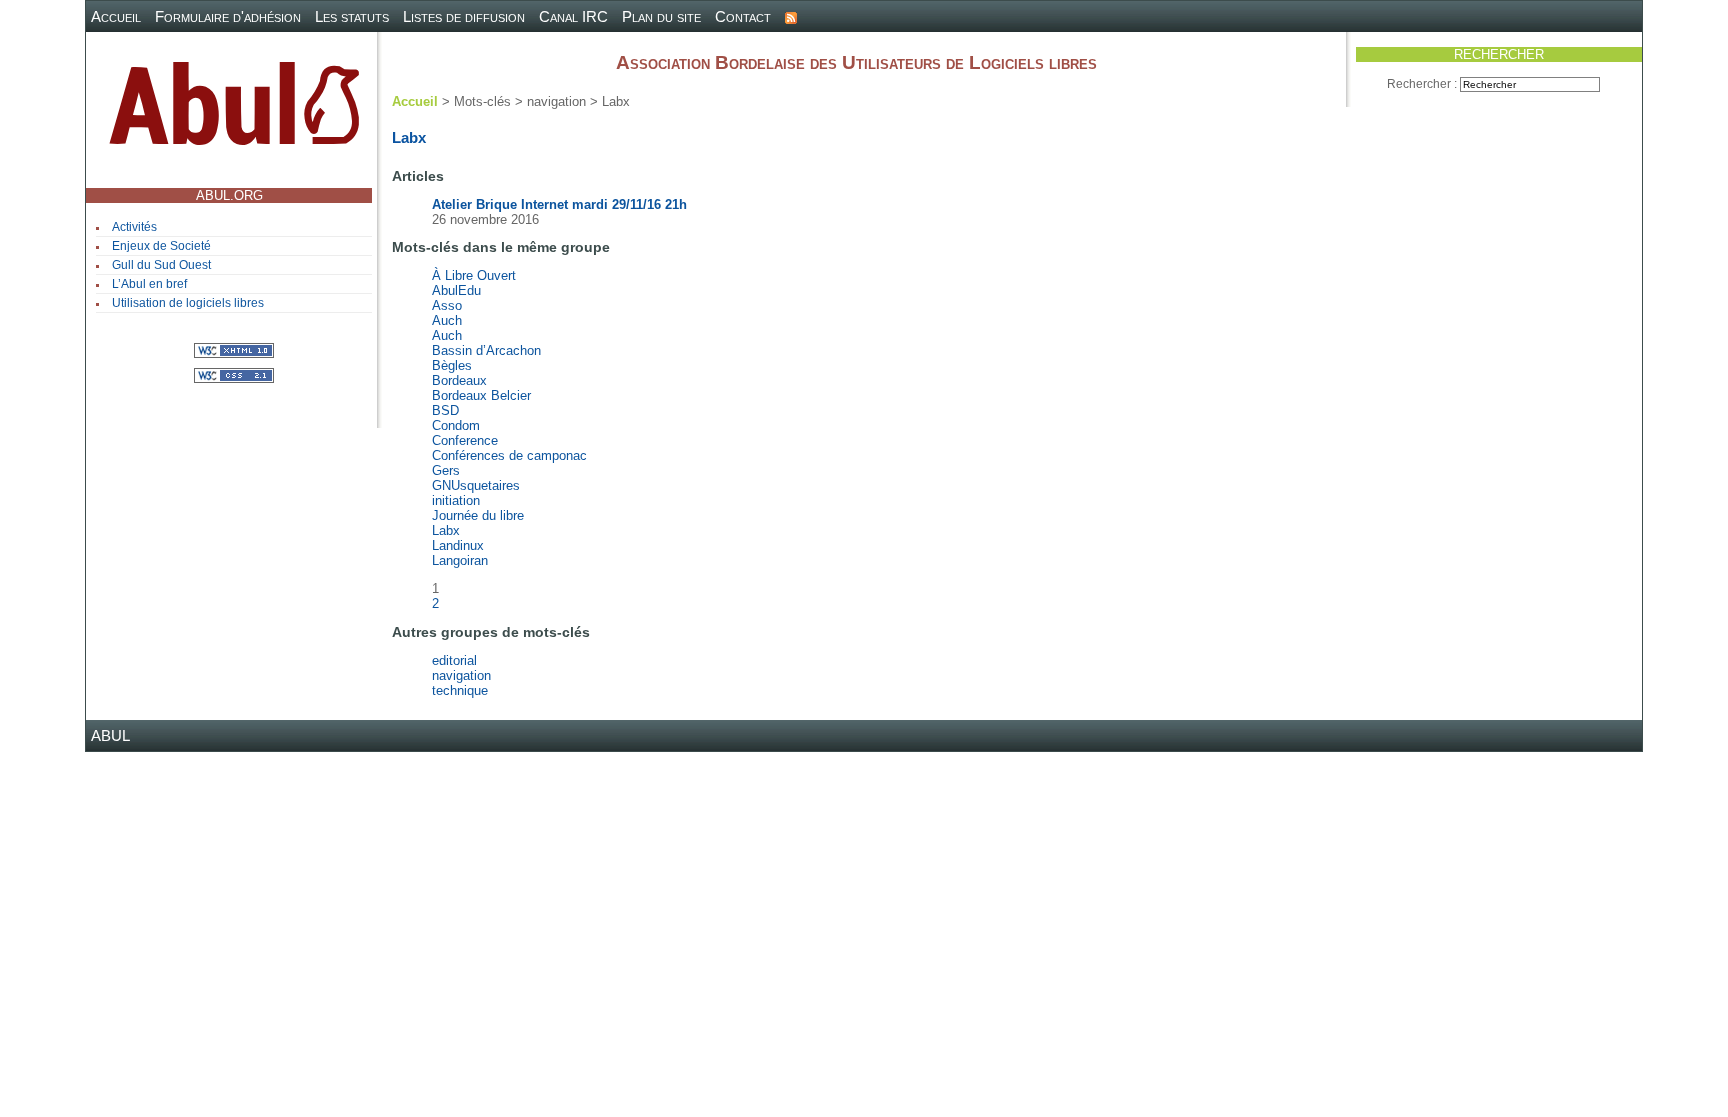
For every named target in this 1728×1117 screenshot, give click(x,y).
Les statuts (352, 16)
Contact (743, 16)
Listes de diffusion (464, 16)
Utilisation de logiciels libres (188, 303)
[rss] (791, 16)
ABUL (110, 735)
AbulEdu (456, 290)
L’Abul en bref (149, 284)
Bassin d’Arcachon (486, 350)
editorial (454, 660)
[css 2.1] (234, 374)
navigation (461, 675)
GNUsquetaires (476, 485)
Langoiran (460, 560)
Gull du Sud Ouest (161, 265)
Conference (465, 440)
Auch (447, 320)
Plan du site (661, 16)
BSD (445, 410)
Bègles (452, 365)
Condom (456, 425)
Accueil (116, 16)
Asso (447, 305)
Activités (134, 227)
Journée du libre (478, 515)
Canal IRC (573, 16)
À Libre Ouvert (474, 275)
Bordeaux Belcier (481, 395)
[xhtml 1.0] (234, 349)
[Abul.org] (234, 111)
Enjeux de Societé (161, 246)
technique (460, 690)
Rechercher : (1422, 84)
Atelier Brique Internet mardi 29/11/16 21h (559, 204)
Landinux (458, 545)
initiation (456, 500)
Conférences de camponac (509, 455)
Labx (446, 530)
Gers (446, 470)
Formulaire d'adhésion (228, 16)
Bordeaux (459, 380)
